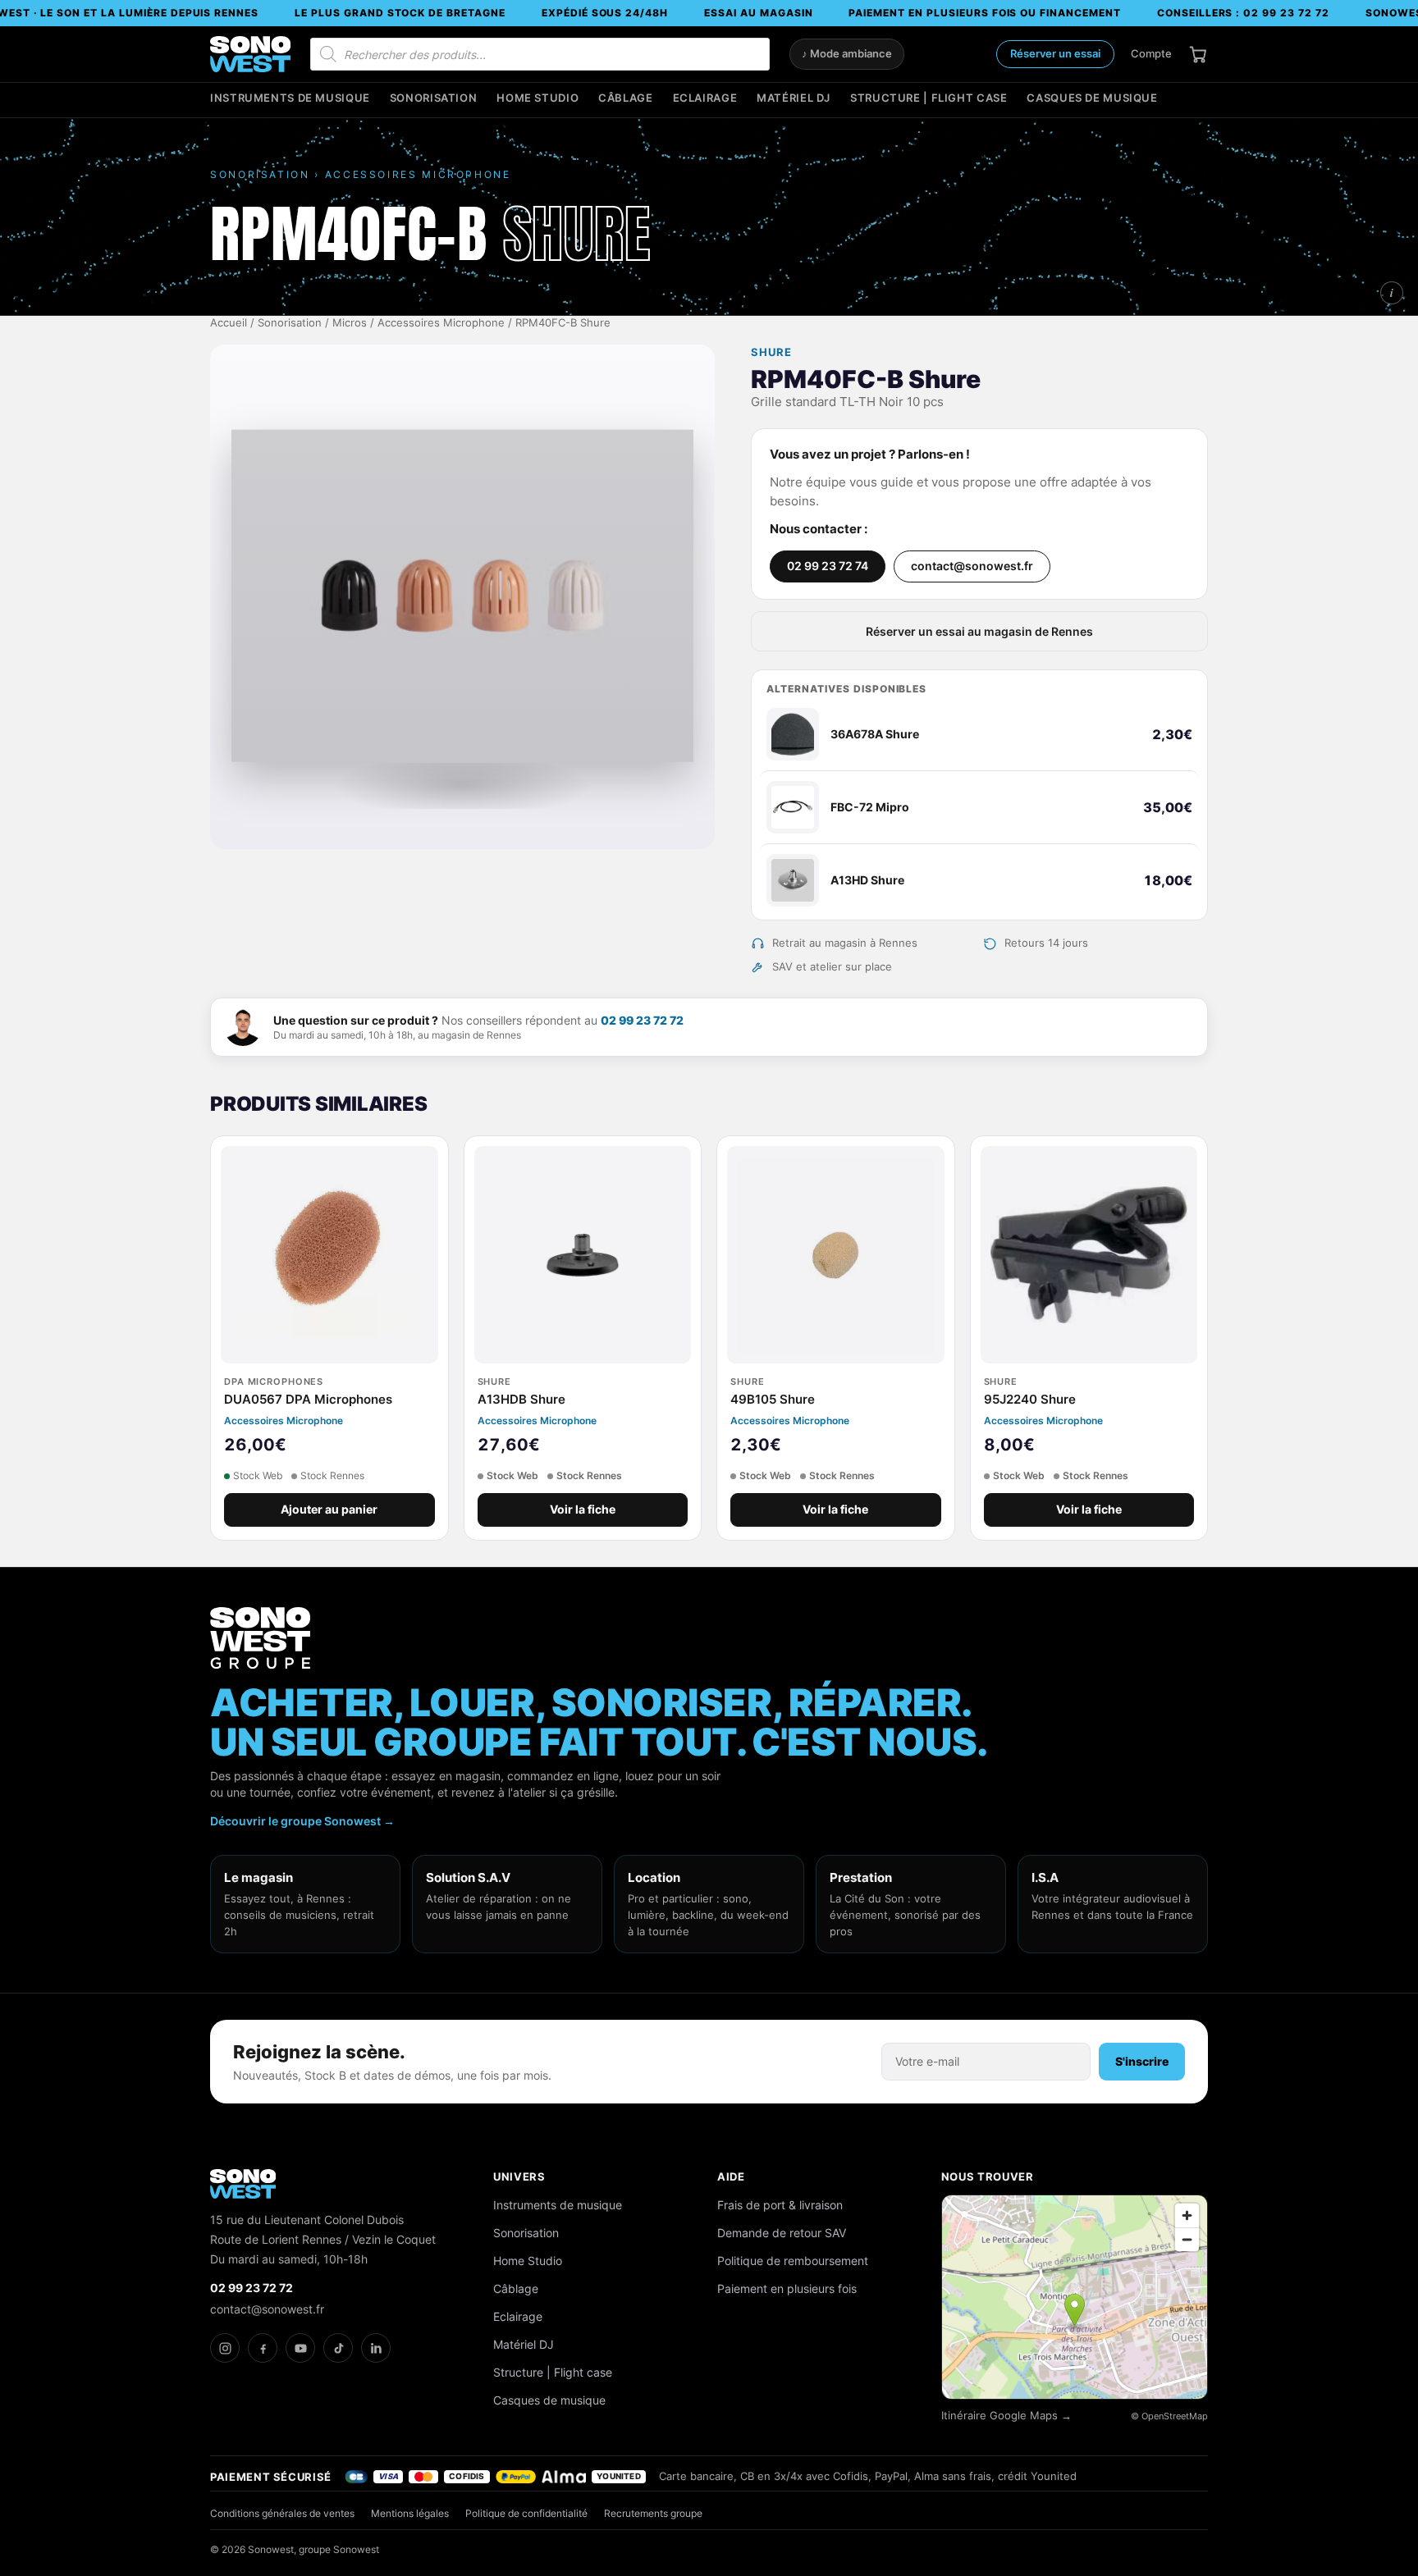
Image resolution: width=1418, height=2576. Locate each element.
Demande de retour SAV (782, 2233)
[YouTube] (300, 2348)
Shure (771, 352)
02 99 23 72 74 (828, 566)
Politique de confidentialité (526, 2513)
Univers (519, 2176)
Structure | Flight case (929, 98)
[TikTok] (338, 2348)
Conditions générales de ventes (282, 2513)
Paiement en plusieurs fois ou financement (984, 13)
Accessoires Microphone (441, 323)
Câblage (625, 98)
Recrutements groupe (653, 2513)
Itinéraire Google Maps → (1006, 2416)
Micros (350, 323)
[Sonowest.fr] (250, 54)
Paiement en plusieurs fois (787, 2288)
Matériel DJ (794, 98)
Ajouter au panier (329, 1510)
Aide (731, 2176)
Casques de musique (1092, 98)
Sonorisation (434, 98)
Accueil (229, 323)
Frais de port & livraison (780, 2205)
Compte (1151, 53)
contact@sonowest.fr (972, 566)
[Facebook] (263, 2348)
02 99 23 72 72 (642, 1020)
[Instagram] (225, 2348)
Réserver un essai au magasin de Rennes (979, 631)
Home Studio (537, 98)
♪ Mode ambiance (847, 54)
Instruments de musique (290, 98)
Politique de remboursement (793, 2261)
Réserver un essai (1055, 53)
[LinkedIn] (376, 2348)
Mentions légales (410, 2513)
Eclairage (705, 98)
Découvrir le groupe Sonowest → (302, 1821)
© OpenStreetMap (1169, 2416)
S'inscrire (1142, 2061)
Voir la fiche (583, 1510)
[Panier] (1198, 54)
